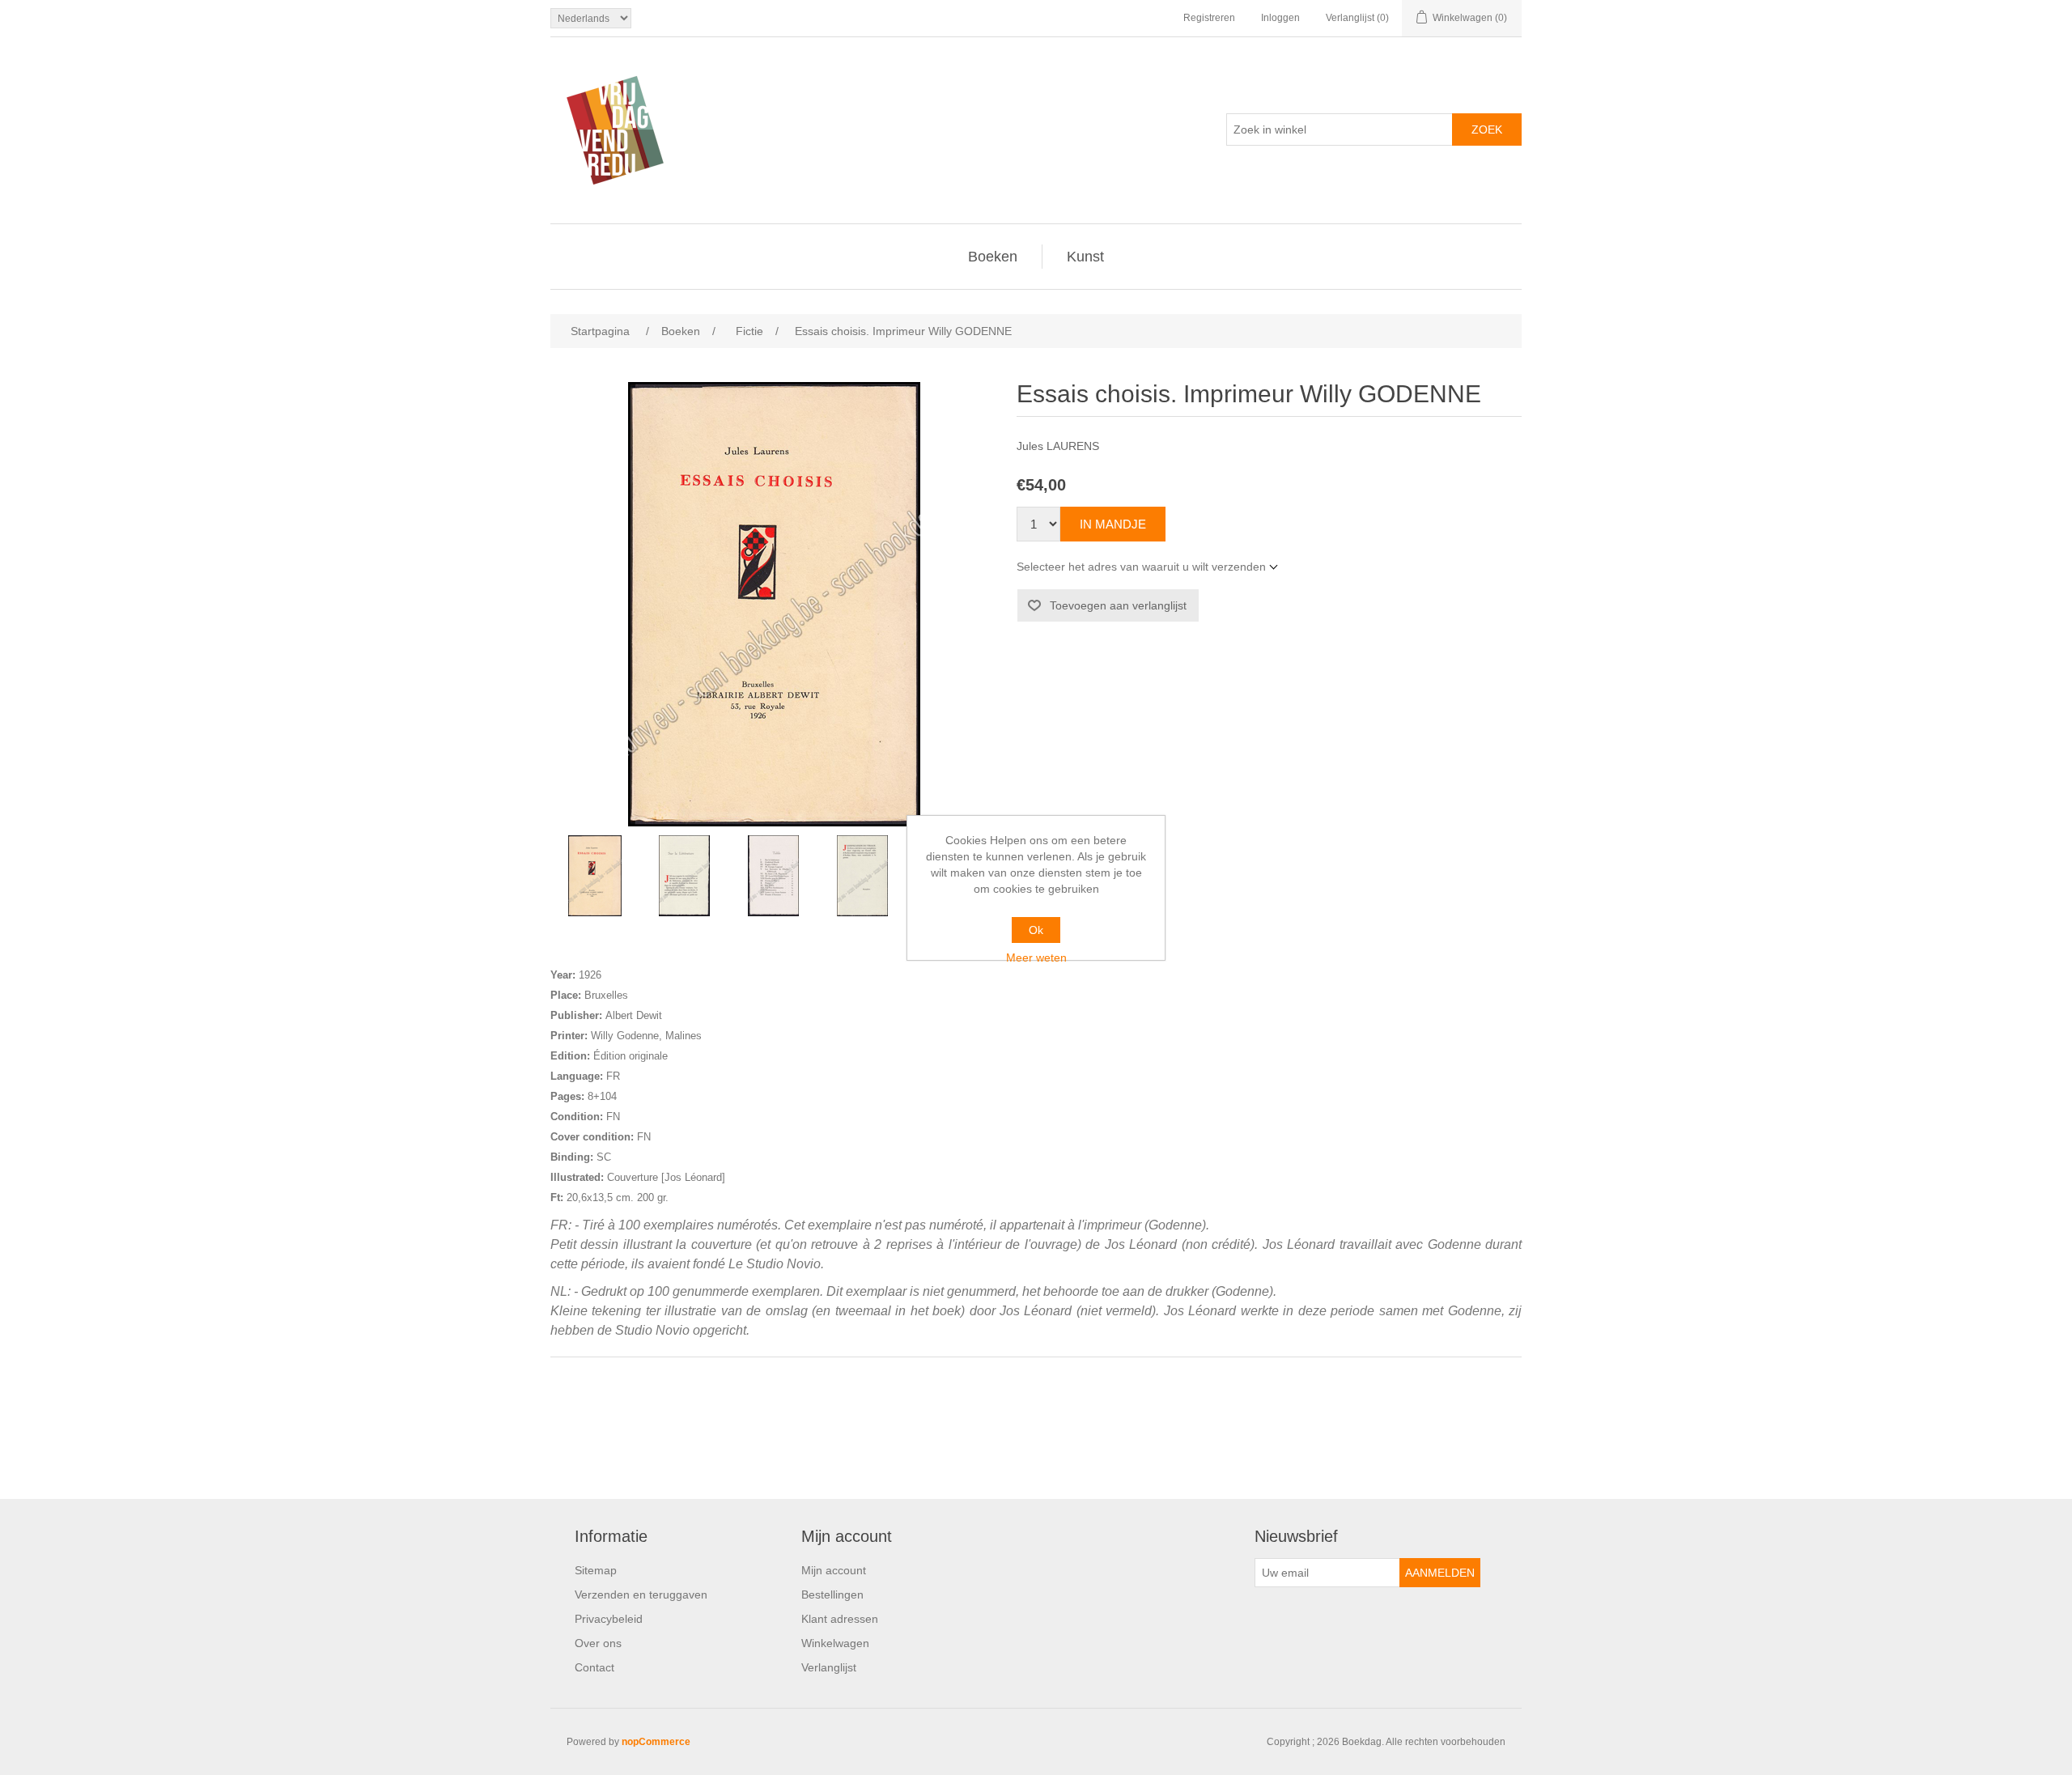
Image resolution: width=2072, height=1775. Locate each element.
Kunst (1085, 257)
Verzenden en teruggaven (641, 1595)
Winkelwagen (835, 1643)
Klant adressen (840, 1619)
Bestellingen (832, 1595)
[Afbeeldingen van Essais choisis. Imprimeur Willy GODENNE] (595, 876)
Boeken (993, 257)
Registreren (1209, 18)
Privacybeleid (609, 1619)
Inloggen (1280, 18)
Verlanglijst (829, 1667)
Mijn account (834, 1570)
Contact (594, 1667)
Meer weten (1036, 958)
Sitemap (596, 1570)
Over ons (598, 1643)
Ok (1036, 930)
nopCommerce (656, 1742)
